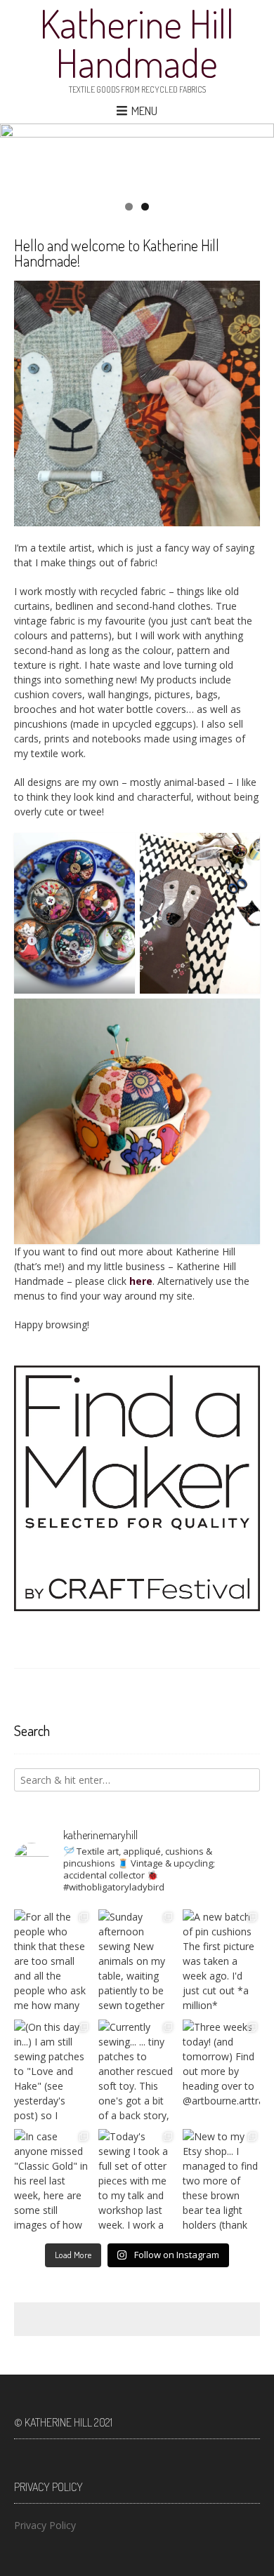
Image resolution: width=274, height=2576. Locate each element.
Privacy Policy (45, 2525)
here (141, 1281)
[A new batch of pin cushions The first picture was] (221, 1961)
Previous (18, 154)
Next (256, 154)
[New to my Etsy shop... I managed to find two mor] (221, 2180)
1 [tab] (129, 207)
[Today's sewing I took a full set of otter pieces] (137, 2180)
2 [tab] (145, 207)
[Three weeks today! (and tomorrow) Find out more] (221, 2071)
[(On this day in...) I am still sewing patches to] (53, 2071)
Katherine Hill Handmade (137, 43)
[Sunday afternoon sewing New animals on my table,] (137, 1961)
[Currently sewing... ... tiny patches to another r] (137, 2071)
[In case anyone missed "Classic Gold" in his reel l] (53, 2180)
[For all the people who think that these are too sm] (53, 1961)
